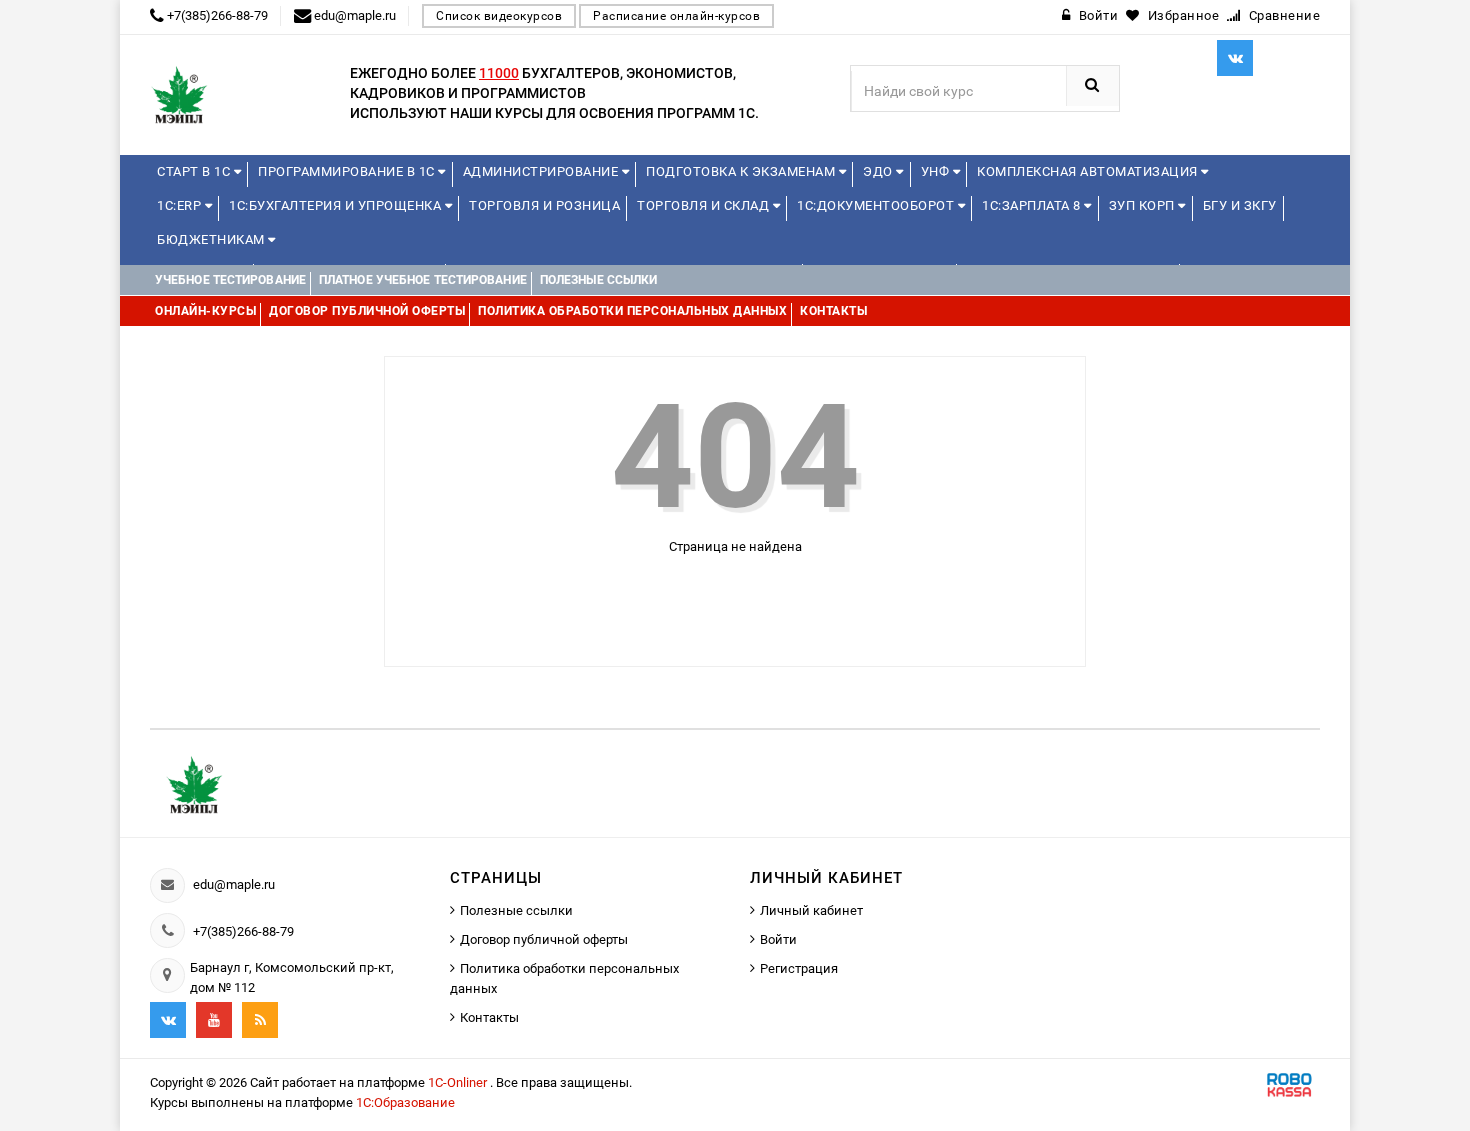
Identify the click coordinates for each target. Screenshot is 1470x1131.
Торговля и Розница (544, 205)
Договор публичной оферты (544, 939)
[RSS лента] (260, 1020)
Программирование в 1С (348, 171)
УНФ (937, 171)
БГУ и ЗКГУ (1240, 205)
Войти (778, 939)
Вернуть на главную (744, 596)
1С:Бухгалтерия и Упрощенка (337, 205)
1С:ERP (181, 205)
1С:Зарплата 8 (1033, 205)
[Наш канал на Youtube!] (214, 1020)
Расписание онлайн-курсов (676, 16)
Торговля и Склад (705, 205)
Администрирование (542, 171)
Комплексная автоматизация (1089, 171)
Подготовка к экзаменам (742, 171)
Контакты (489, 1017)
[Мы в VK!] (1235, 58)
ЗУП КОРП (1144, 205)
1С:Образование (405, 1102)
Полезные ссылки (516, 910)
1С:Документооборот (877, 205)
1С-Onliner (459, 1082)
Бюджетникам (212, 239)
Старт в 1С (195, 171)
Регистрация (799, 968)
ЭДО (879, 171)
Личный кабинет (811, 910)
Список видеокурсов (499, 16)
